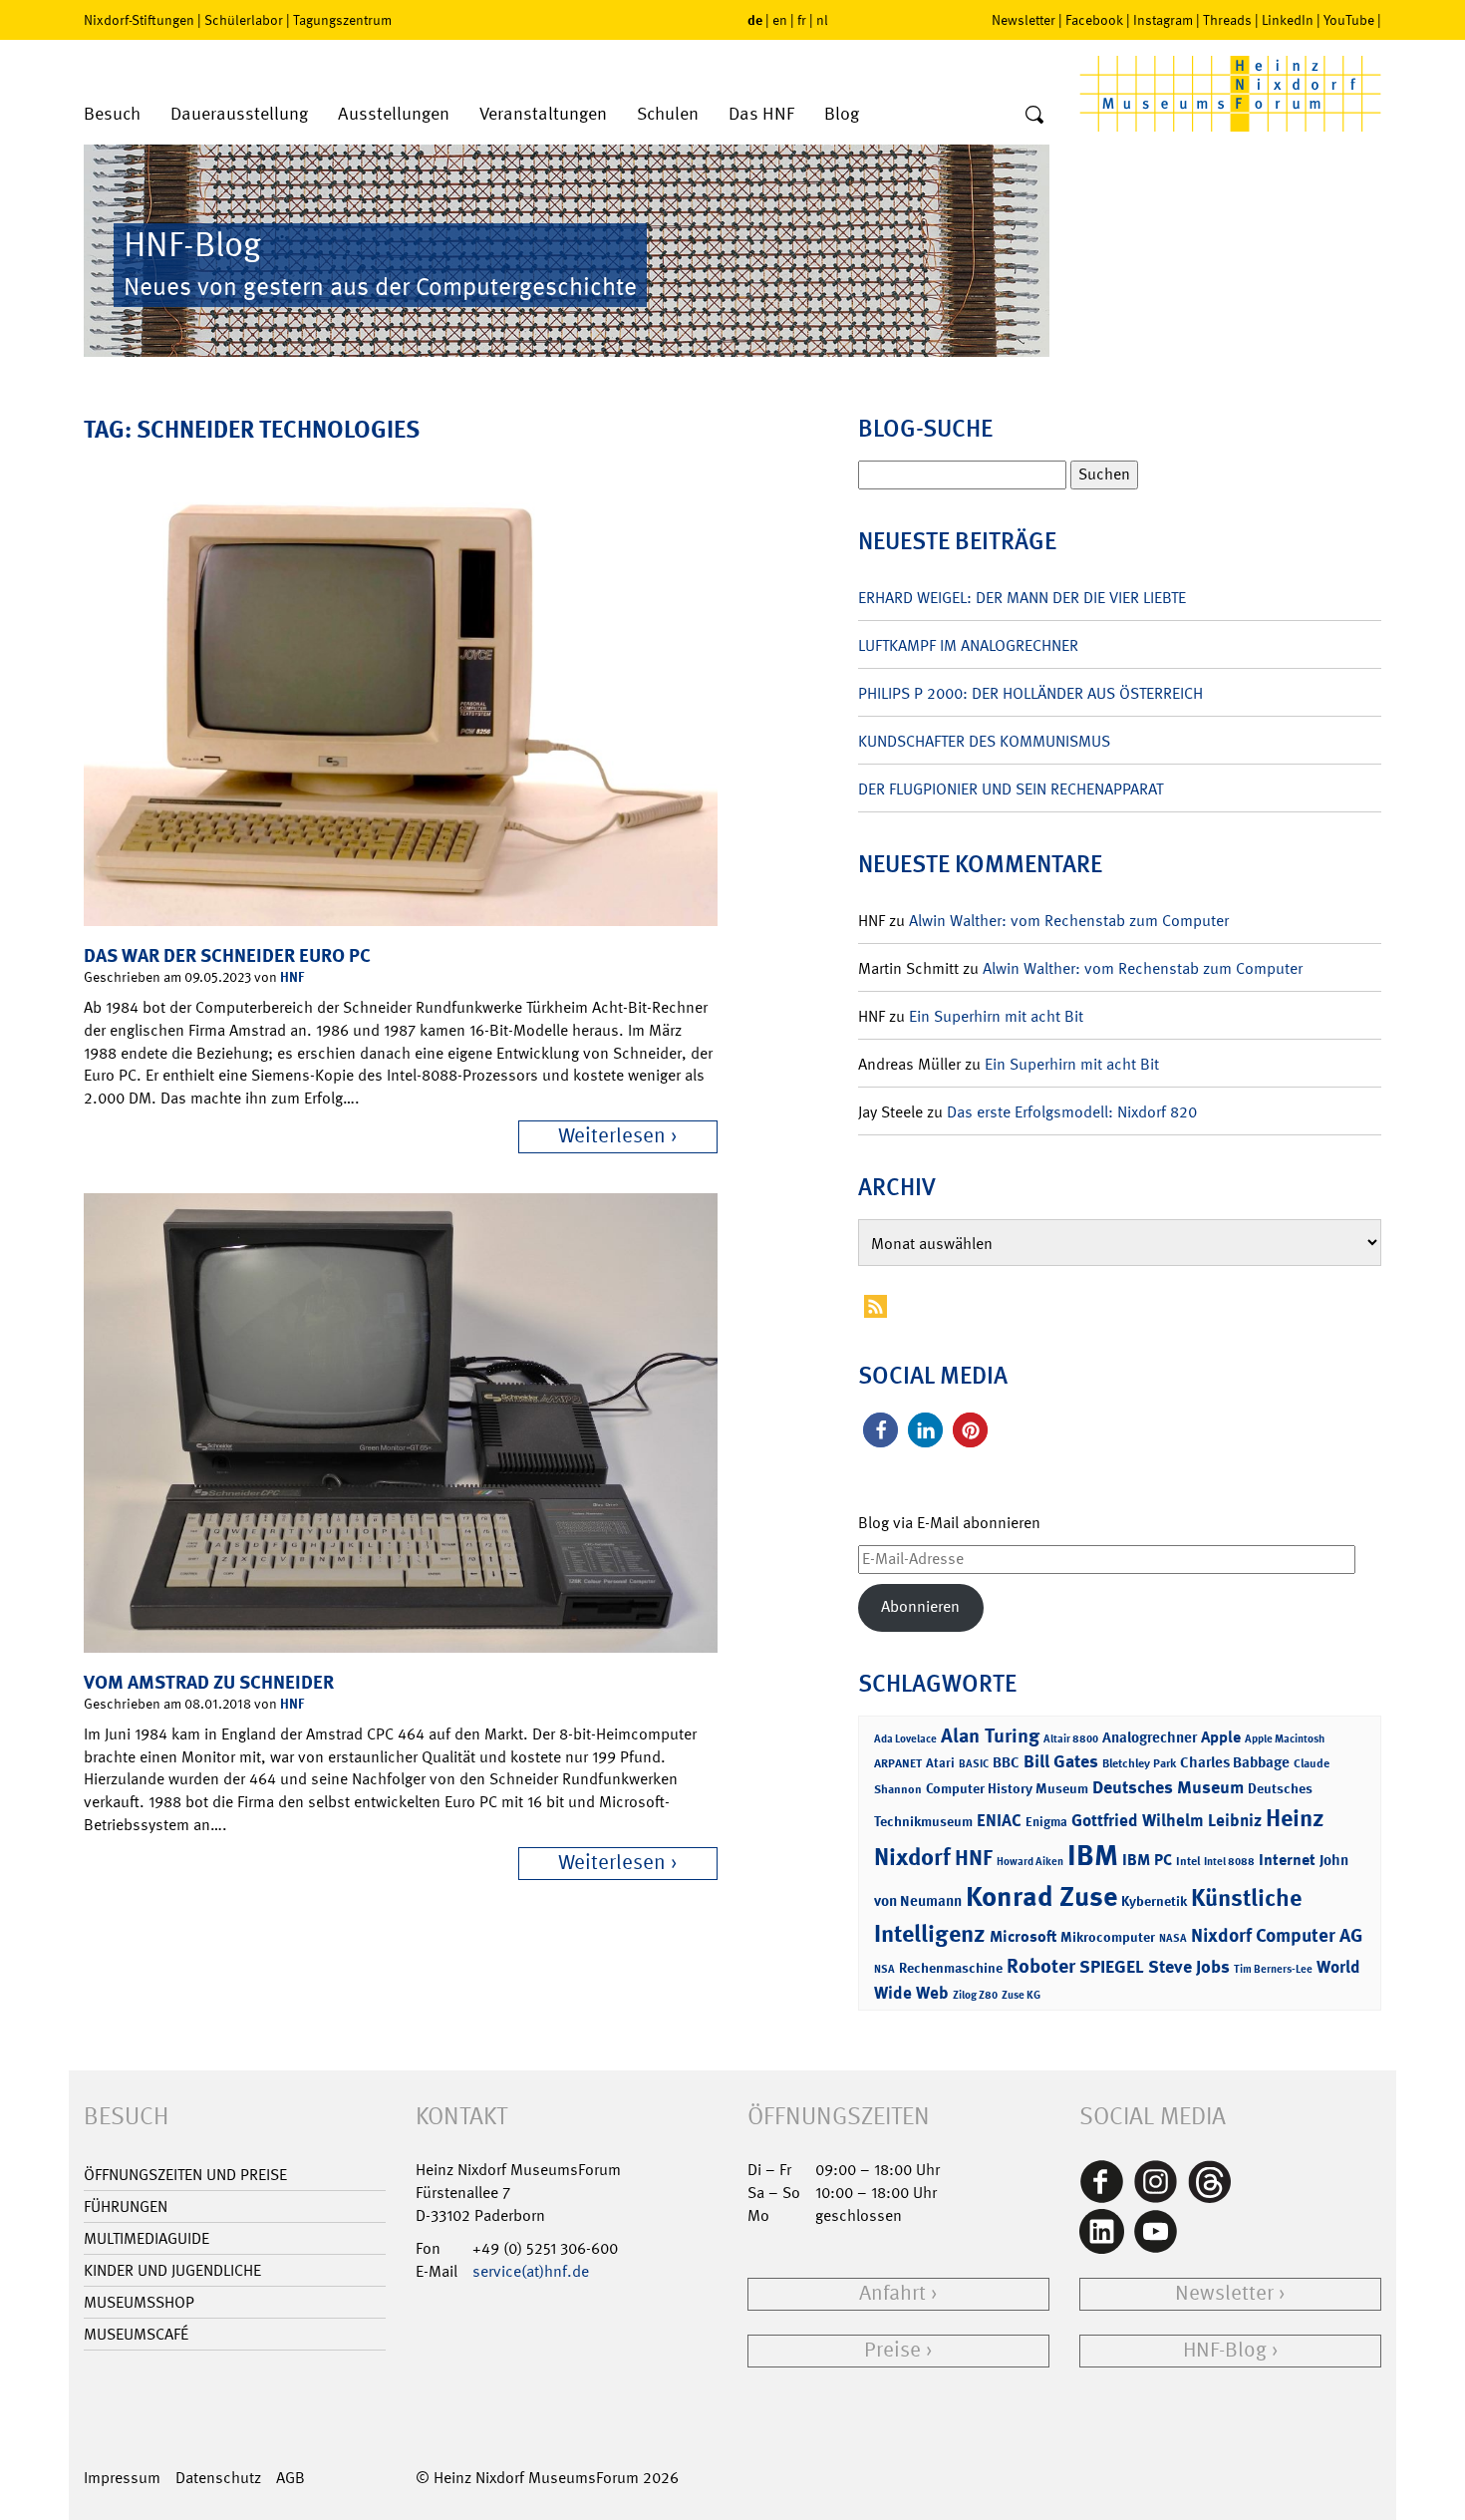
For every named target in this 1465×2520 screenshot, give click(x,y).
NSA (884, 1969)
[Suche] (1034, 116)
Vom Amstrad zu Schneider (209, 1682)
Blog (842, 114)
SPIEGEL (1112, 1967)
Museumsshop (139, 2302)
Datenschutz (218, 2478)
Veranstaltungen (543, 114)
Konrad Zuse (1041, 1896)
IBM (1093, 1855)
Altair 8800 (1071, 1739)
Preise (892, 2350)
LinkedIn (1288, 20)
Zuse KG (1021, 1995)
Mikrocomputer (1108, 1936)
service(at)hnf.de (531, 2271)
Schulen (668, 114)
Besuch (112, 114)
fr (802, 20)
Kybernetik (1154, 1900)
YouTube (1349, 20)
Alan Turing (990, 1735)
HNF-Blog (1225, 2350)
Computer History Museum (1007, 1788)
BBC (1006, 1762)
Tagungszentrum (342, 20)
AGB (291, 2478)
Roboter (1041, 1966)
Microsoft (1023, 1936)
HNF (292, 976)
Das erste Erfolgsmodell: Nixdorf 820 (1072, 1112)
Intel (1188, 1861)
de (755, 19)
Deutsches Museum (1168, 1787)
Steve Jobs (1189, 1967)
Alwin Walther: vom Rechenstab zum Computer (1069, 921)
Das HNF (761, 114)
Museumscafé (136, 2334)
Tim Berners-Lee (1273, 1969)
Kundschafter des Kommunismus (984, 741)
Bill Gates (1061, 1761)
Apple (1221, 1737)
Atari (940, 1763)
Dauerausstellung (239, 114)
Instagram (1163, 20)
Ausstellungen (394, 114)
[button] (880, 1430)
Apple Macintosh (1285, 1739)
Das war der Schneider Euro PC (227, 955)
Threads (1227, 20)
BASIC (974, 1764)
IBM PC (1147, 1860)
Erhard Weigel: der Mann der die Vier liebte (1022, 598)
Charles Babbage (1235, 1762)
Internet (1287, 1860)
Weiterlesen (612, 1136)
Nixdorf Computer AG (1277, 1935)
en (780, 20)
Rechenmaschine (951, 1967)
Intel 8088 (1229, 1862)
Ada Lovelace (905, 1739)
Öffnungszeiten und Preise (185, 2175)
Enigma (1046, 1822)
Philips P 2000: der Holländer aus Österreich (1030, 693)
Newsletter (1024, 20)
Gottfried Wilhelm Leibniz (1167, 1820)
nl (822, 20)
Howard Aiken (1030, 1862)
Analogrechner (1150, 1737)
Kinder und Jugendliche (172, 2270)
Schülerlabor (244, 20)
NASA (1173, 1938)
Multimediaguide (146, 2238)
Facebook (1094, 20)
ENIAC (999, 1820)
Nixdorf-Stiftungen (139, 20)
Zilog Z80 (975, 1995)
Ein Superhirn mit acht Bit (996, 1016)
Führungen (126, 2206)
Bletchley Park (1139, 1763)
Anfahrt (892, 2293)
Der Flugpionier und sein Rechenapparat (1011, 789)
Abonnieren (920, 1606)
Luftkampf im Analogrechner (968, 645)
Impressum (122, 2478)
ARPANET (898, 1763)
